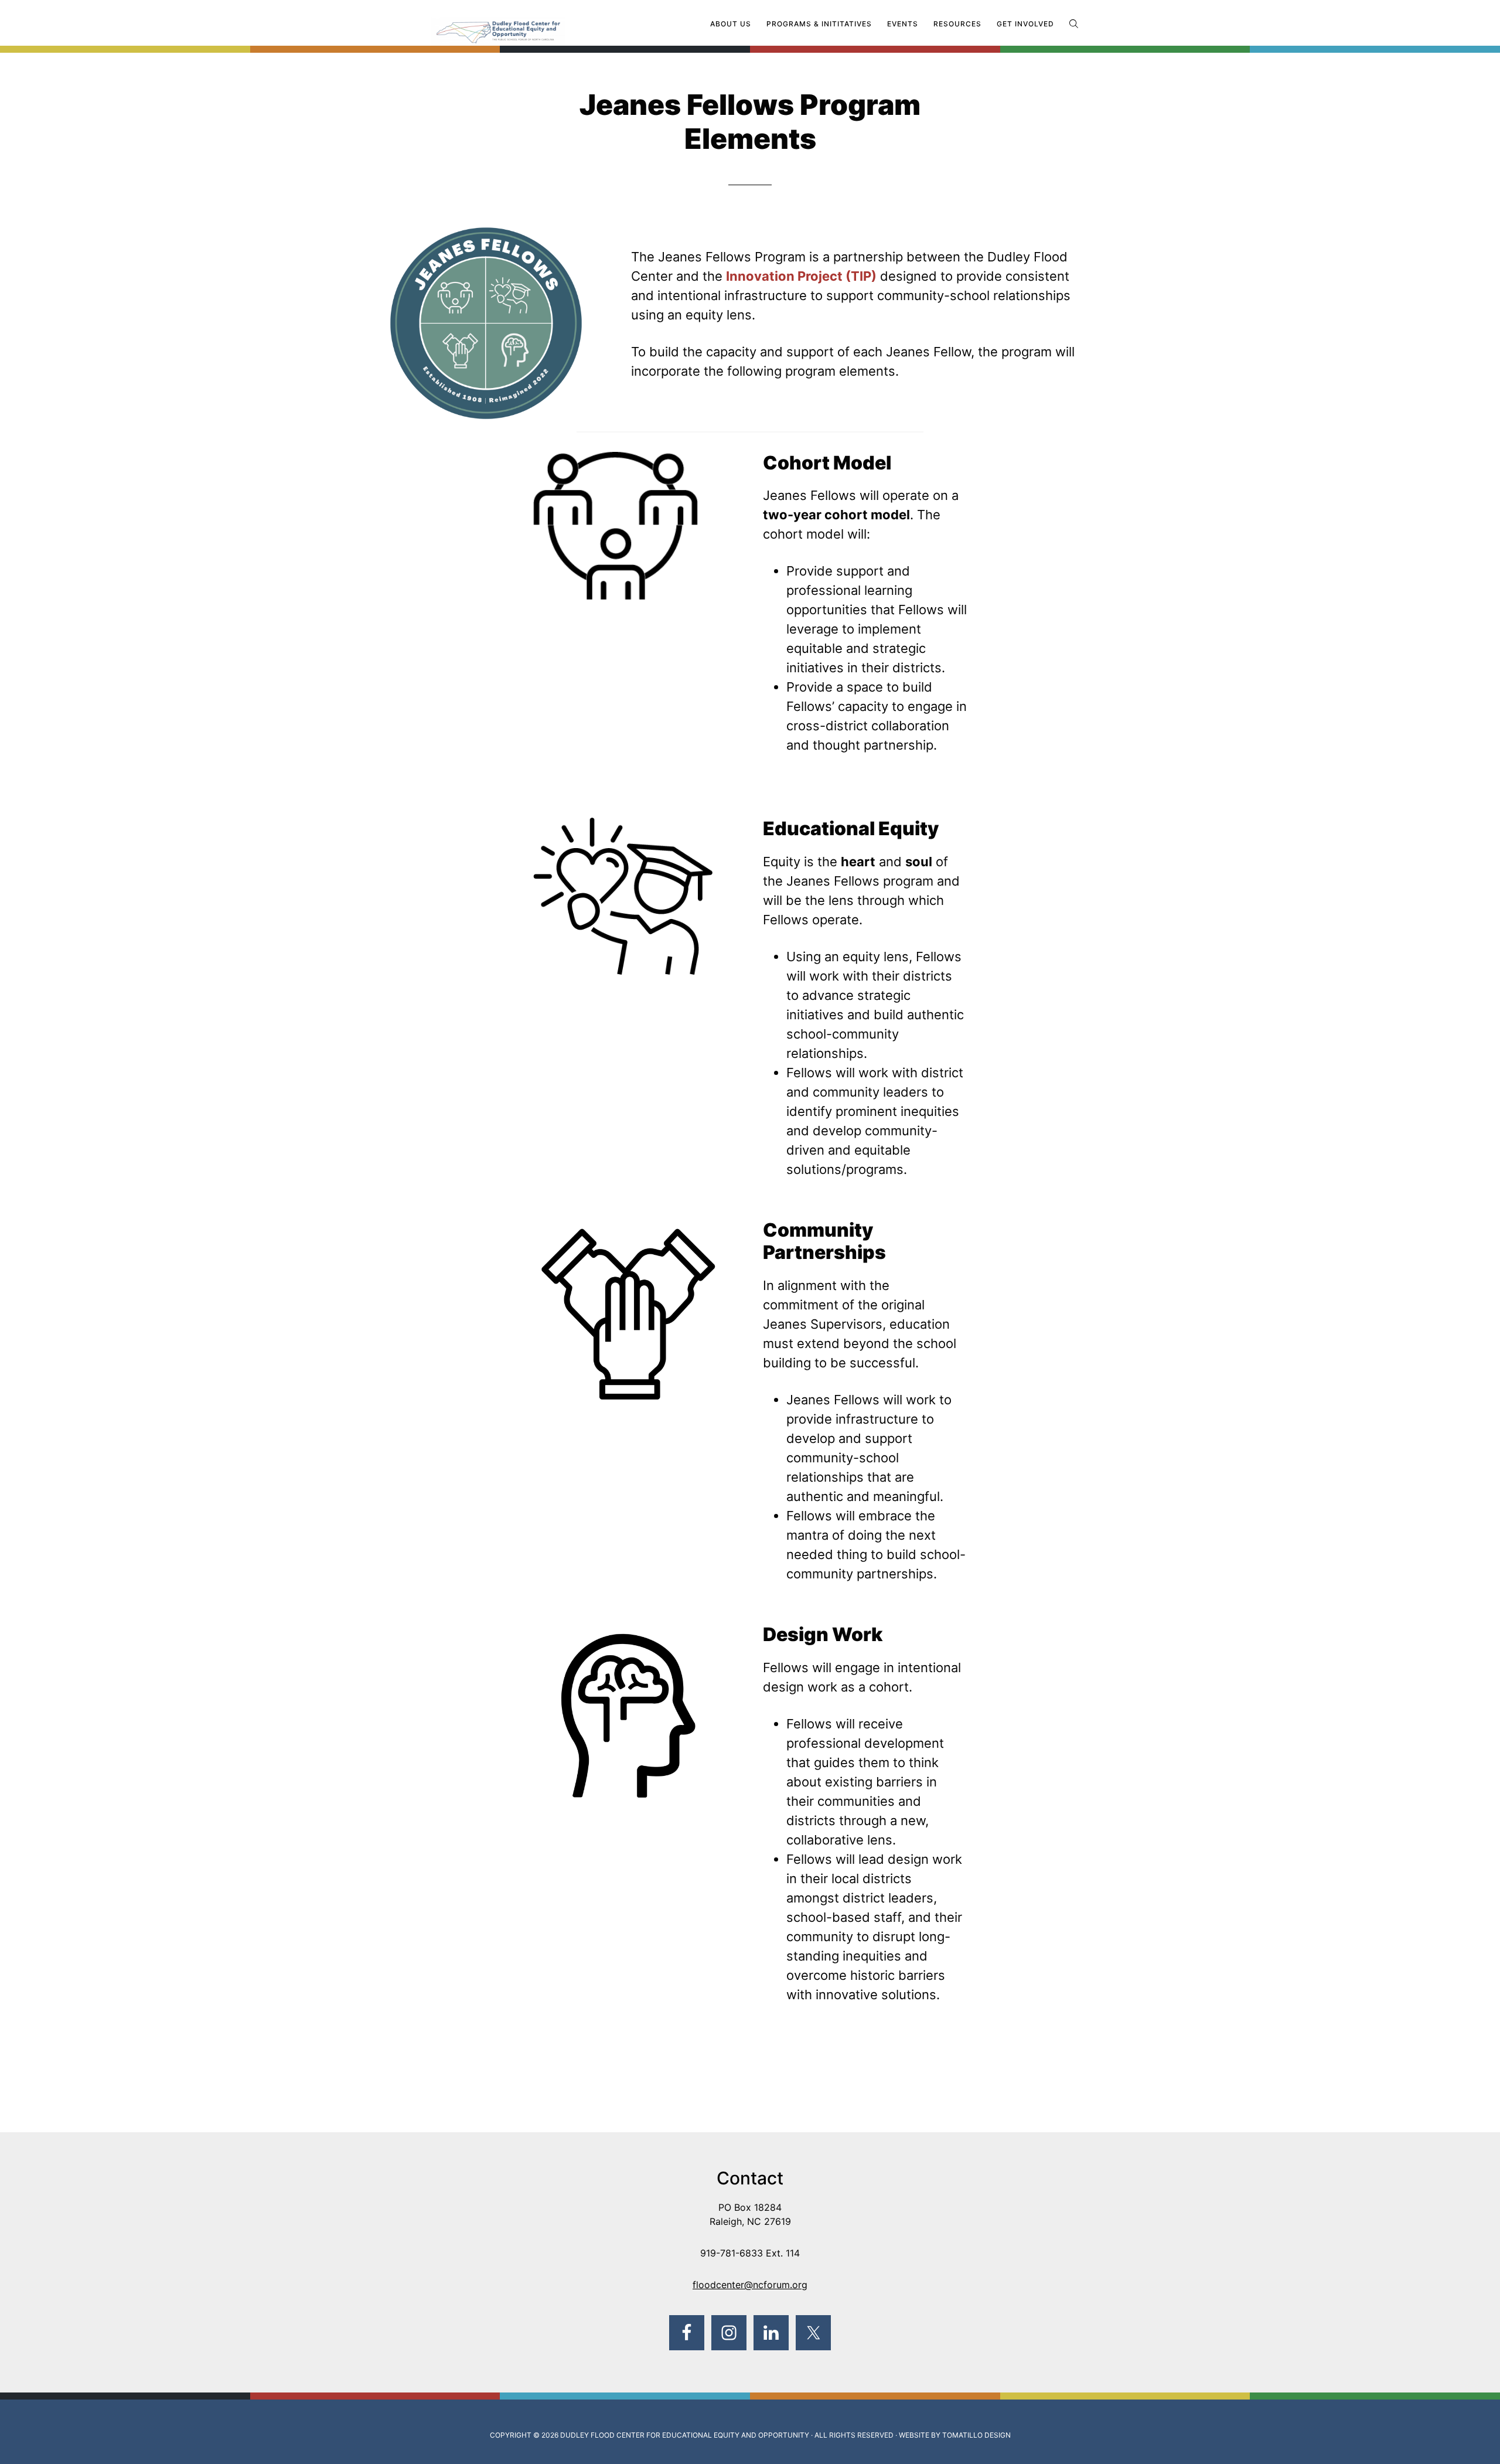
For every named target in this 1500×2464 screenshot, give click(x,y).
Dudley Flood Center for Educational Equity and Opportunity (685, 2435)
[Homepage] (521, 25)
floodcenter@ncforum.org (750, 2285)
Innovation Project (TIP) (801, 276)
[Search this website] (1074, 24)
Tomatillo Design (976, 2435)
